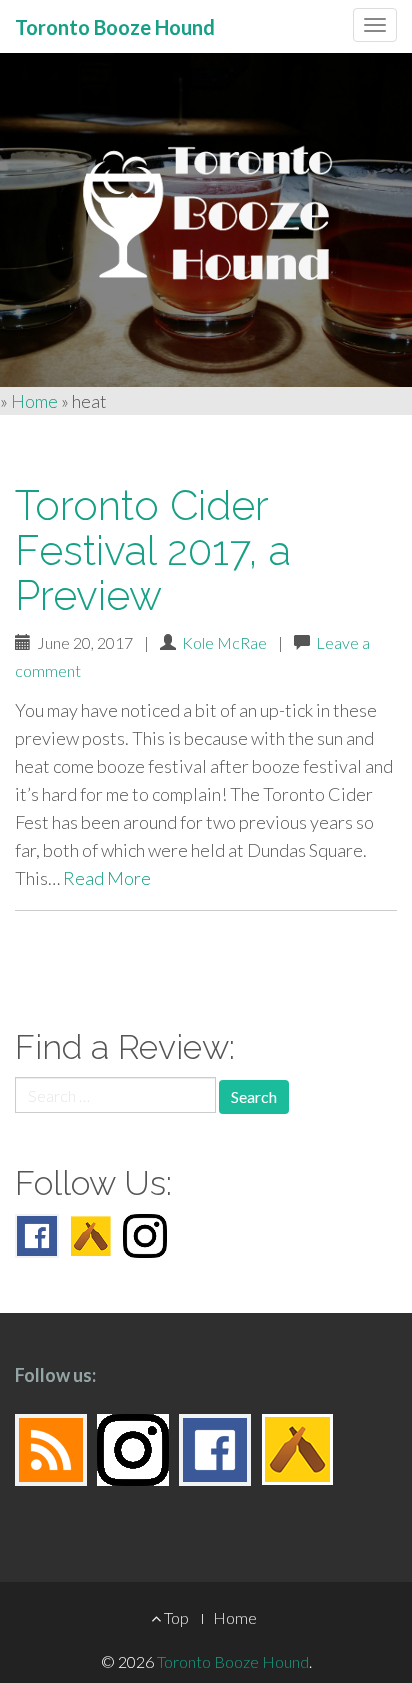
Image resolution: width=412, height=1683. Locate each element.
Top (175, 1617)
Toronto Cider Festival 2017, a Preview (153, 550)
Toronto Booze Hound (233, 1661)
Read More (107, 878)
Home (34, 401)
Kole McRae (224, 642)
